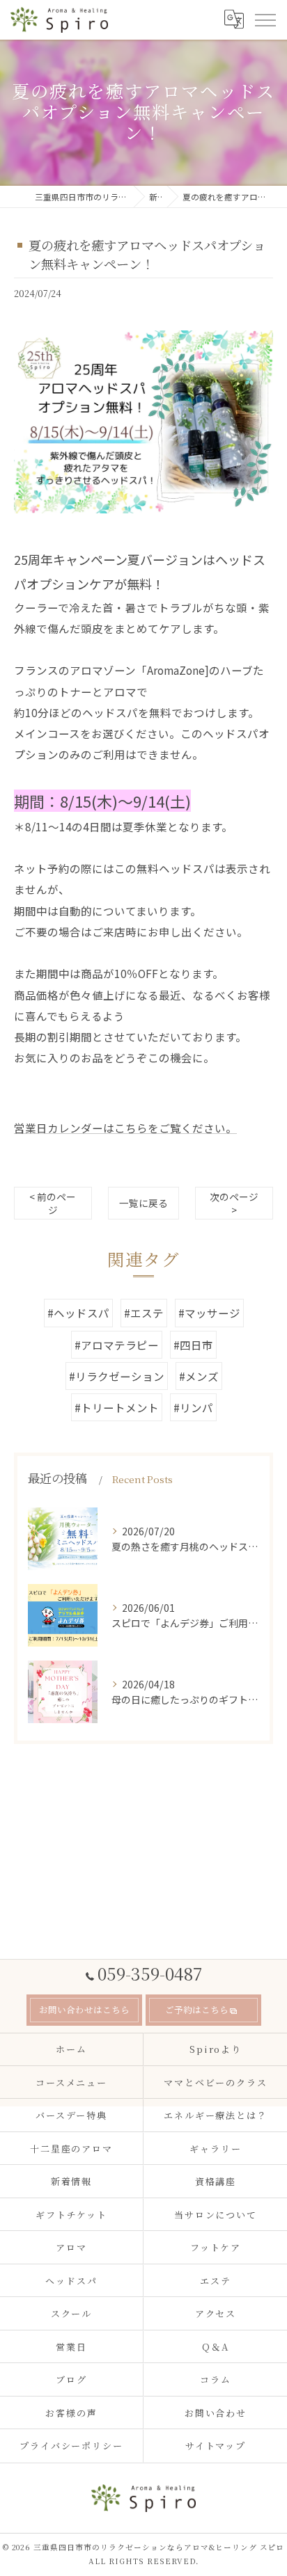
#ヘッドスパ (78, 1313)
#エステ (144, 1313)
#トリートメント (117, 1407)
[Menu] (265, 19)
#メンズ (199, 1376)
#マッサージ (209, 1313)
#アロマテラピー (117, 1345)
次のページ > (234, 1203)
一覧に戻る (143, 1203)
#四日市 (193, 1345)
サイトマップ (216, 2446)
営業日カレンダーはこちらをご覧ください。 (125, 1128)
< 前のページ (53, 1203)
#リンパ (193, 1407)
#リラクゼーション (117, 1376)
